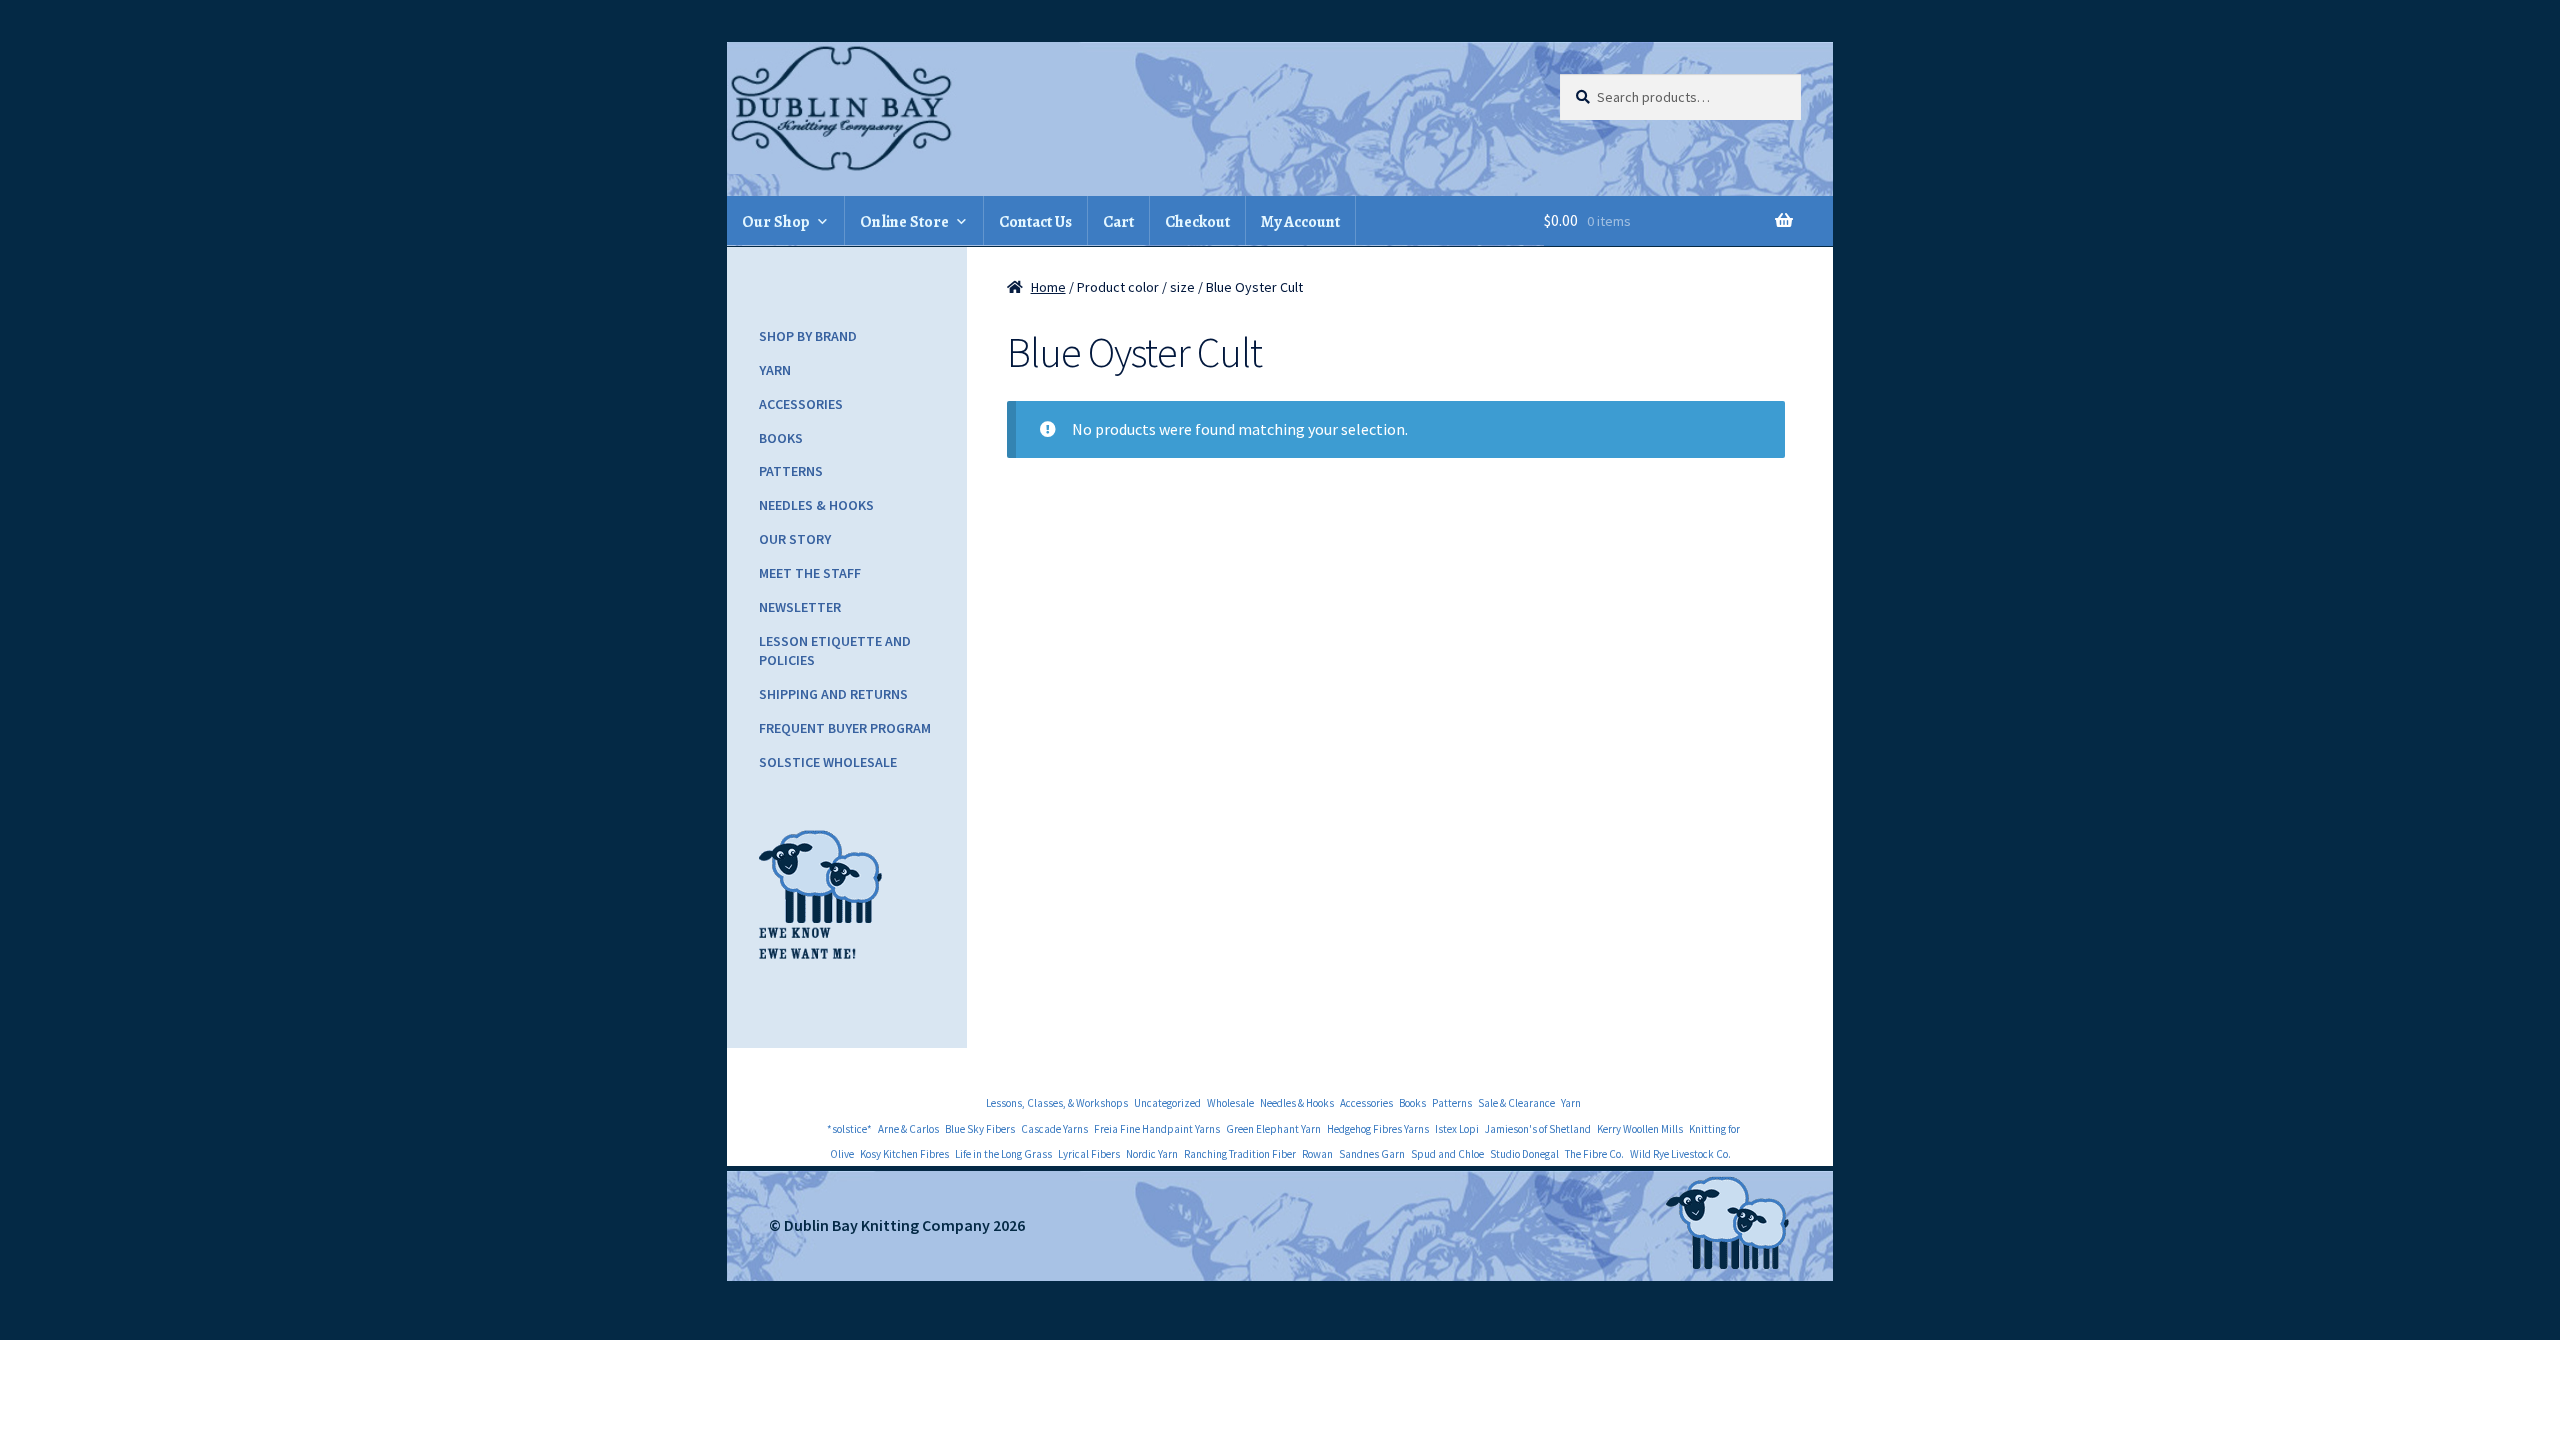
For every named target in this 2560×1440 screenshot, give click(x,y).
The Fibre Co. (1594, 1154)
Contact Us (1035, 222)
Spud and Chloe (1447, 1154)
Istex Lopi (1457, 1129)
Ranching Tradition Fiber (1240, 1154)
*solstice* (849, 1129)
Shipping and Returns (833, 694)
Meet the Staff (810, 573)
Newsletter (800, 607)
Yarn (775, 370)
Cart (1118, 222)
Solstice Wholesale (828, 762)
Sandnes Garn (1372, 1154)
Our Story (795, 539)
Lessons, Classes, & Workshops (1057, 1103)
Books (781, 438)
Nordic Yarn (1152, 1154)
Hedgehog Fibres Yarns (1378, 1129)
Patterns (791, 471)
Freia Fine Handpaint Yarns (1157, 1129)
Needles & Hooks (816, 505)
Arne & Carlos (908, 1129)
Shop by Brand (808, 336)
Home (1048, 287)
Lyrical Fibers (1089, 1154)
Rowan (1317, 1154)
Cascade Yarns (1054, 1129)
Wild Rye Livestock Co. (1680, 1154)
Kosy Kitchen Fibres (904, 1154)
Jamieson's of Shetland (1538, 1129)
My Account (1300, 222)
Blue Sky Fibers (980, 1129)
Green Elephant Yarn (1273, 1129)
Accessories (801, 404)
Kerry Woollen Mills (1640, 1129)
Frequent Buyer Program (845, 728)
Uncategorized (1167, 1103)
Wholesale (1230, 1103)
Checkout (1197, 222)
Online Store (904, 222)
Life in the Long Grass (1003, 1154)
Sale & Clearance (1516, 1103)
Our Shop (776, 222)
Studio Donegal (1524, 1154)
